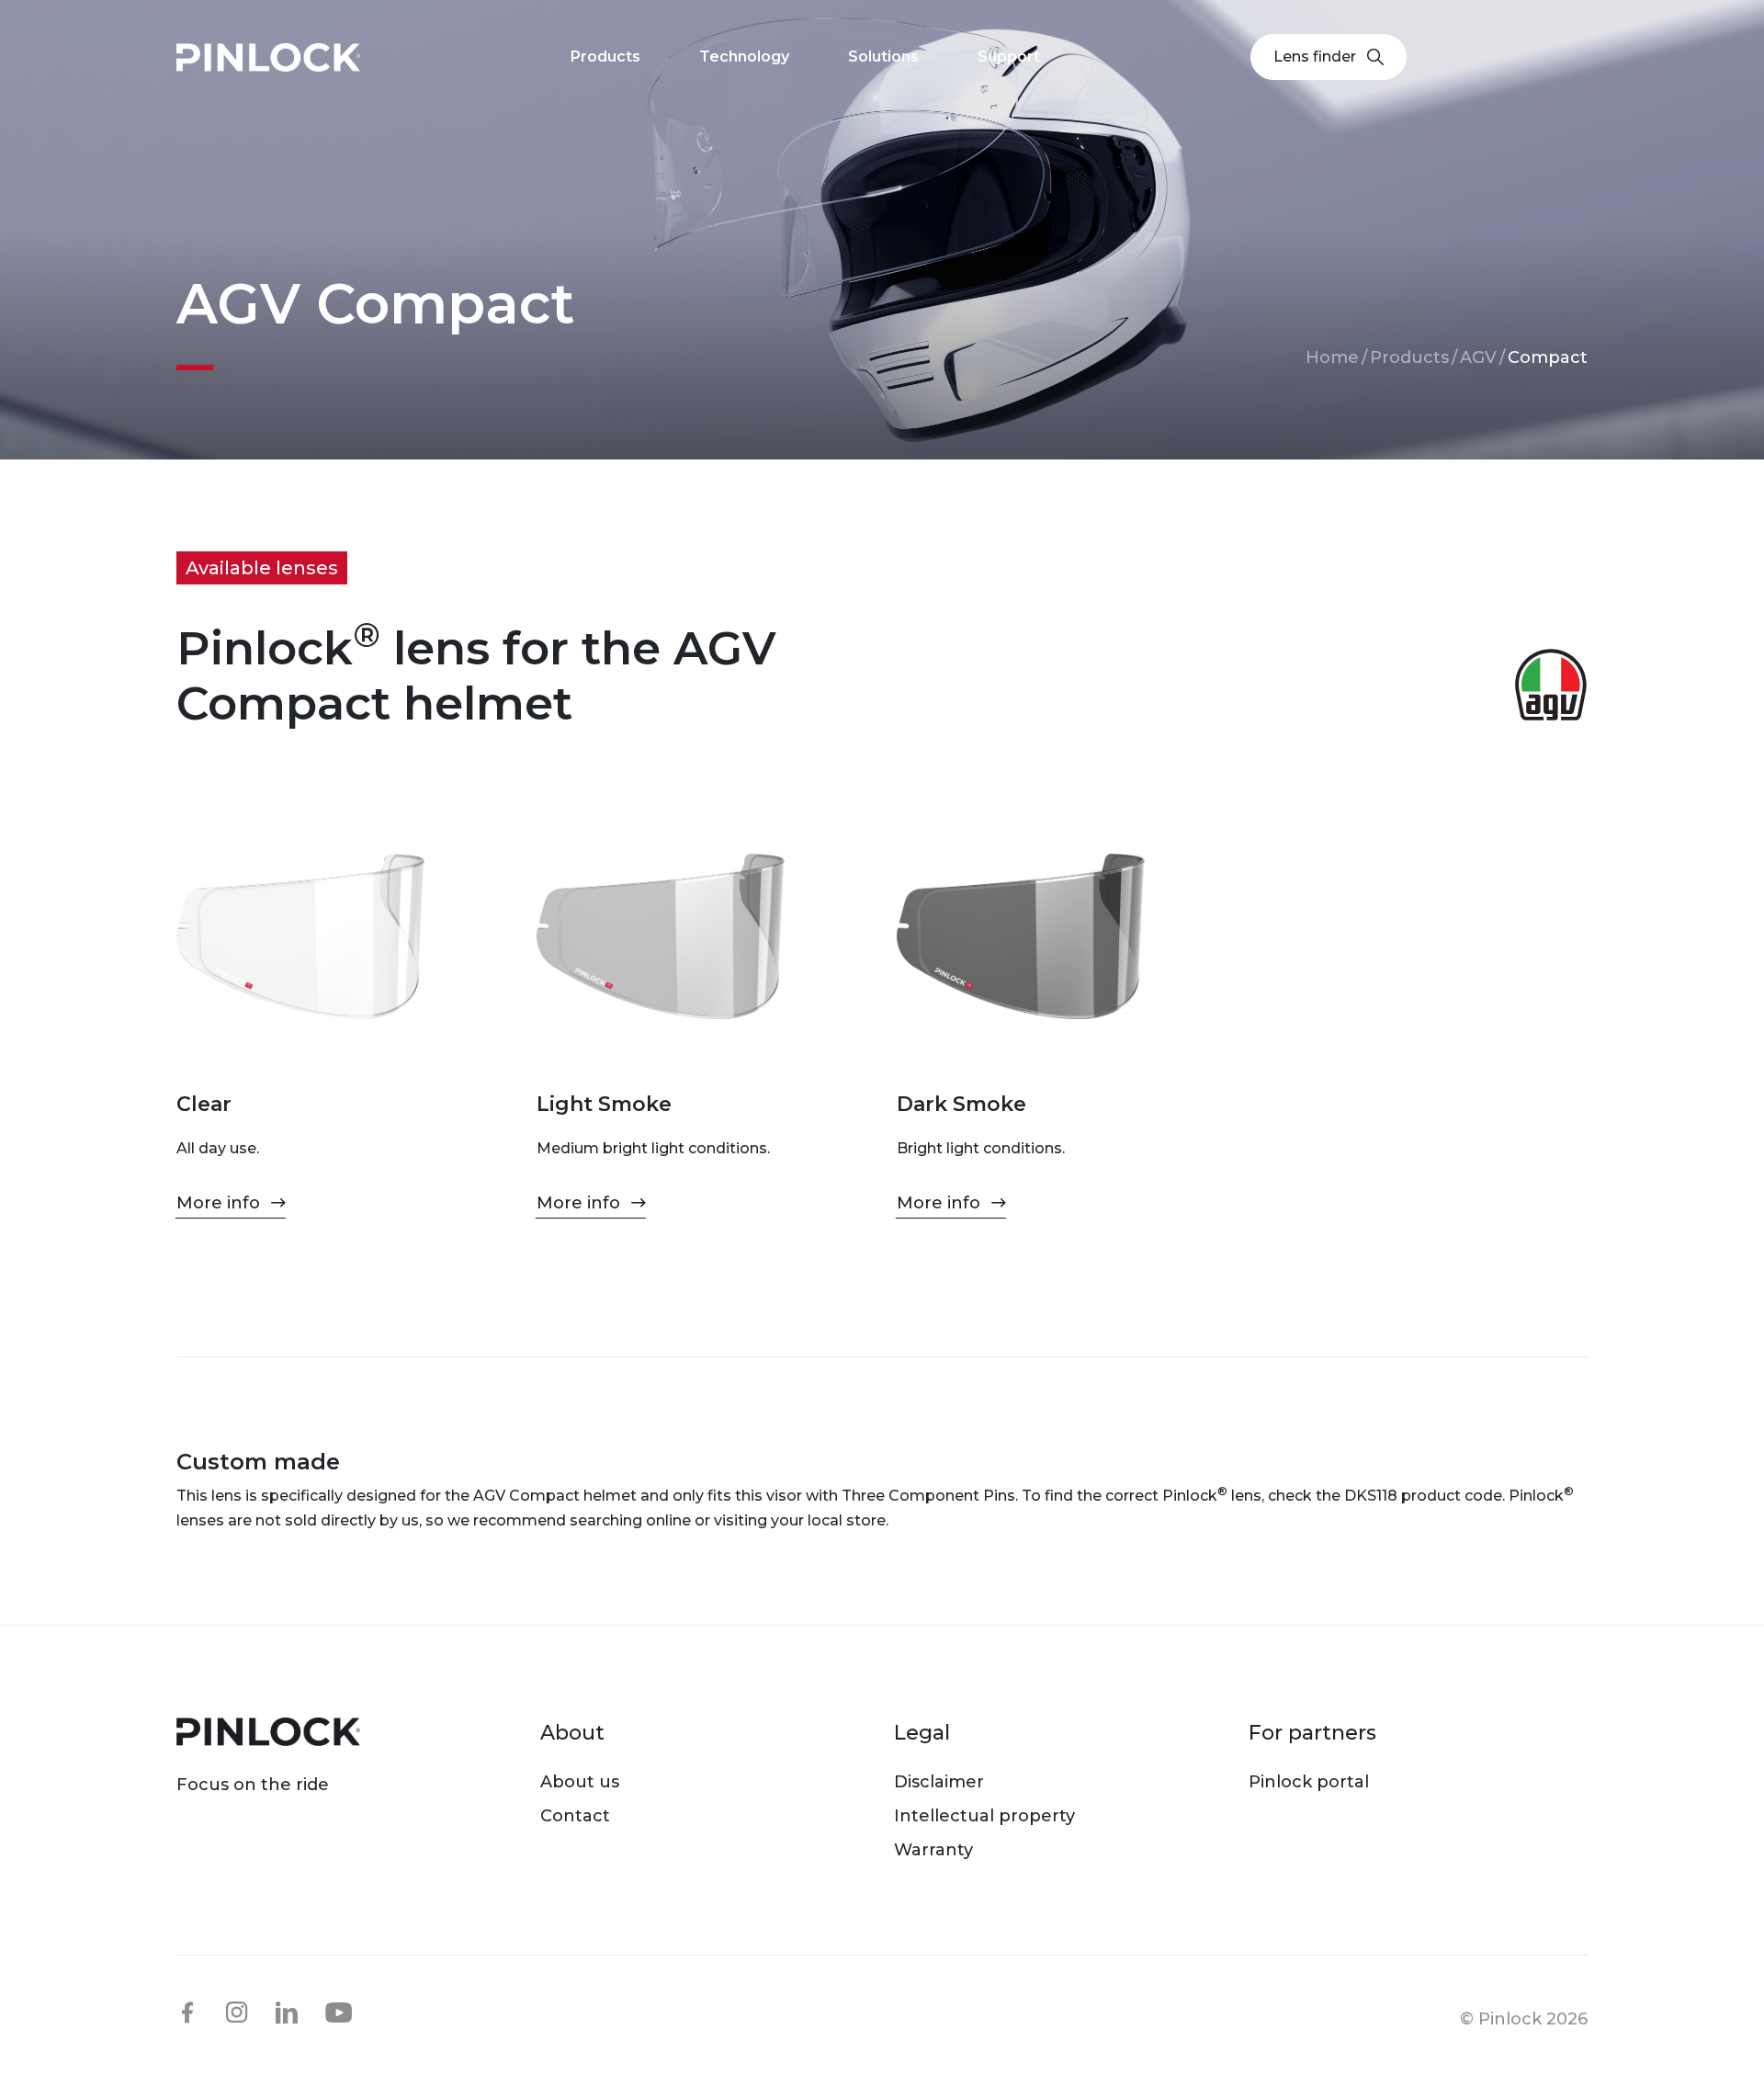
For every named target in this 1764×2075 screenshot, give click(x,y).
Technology (744, 57)
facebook (187, 2013)
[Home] (268, 57)
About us (580, 1782)
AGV (1478, 357)
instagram (237, 2013)
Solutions (883, 57)
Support (1009, 57)
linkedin (287, 2013)
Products (1409, 357)
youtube (339, 2013)
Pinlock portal (1309, 1782)
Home (1332, 357)
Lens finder (1315, 57)
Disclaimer (939, 1782)
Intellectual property (984, 1816)
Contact (575, 1816)
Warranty (933, 1850)
